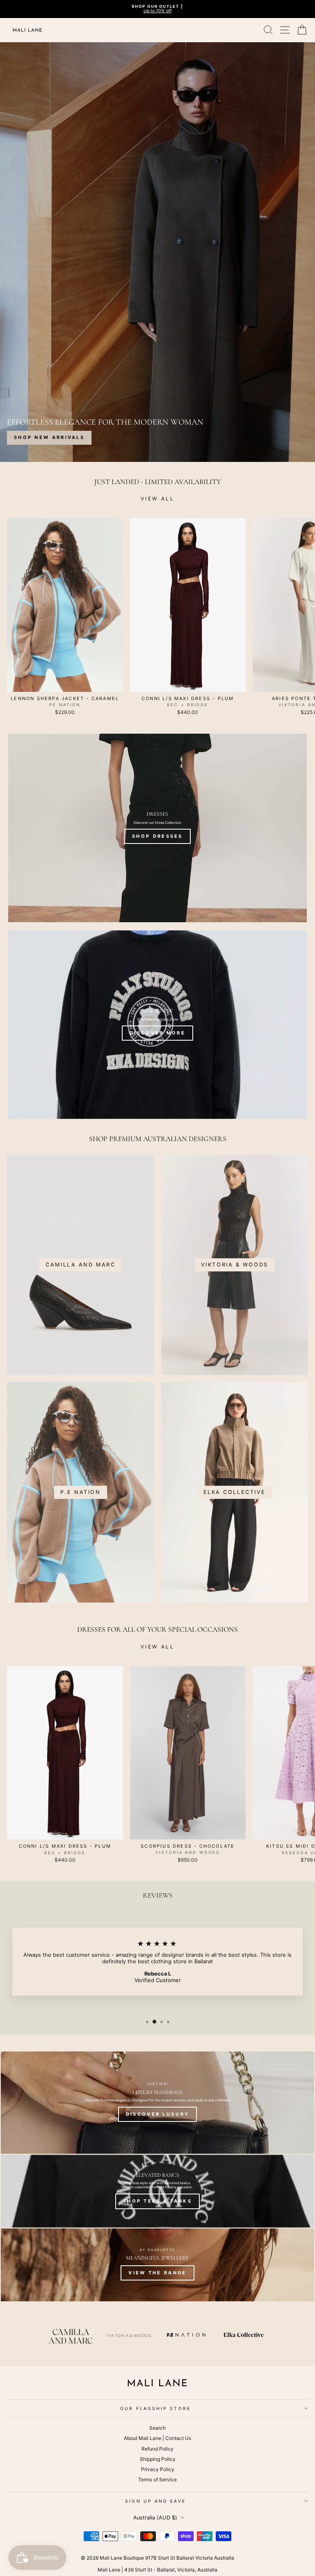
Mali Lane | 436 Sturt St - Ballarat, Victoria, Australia (157, 2570)
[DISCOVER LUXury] (157, 2103)
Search (157, 2428)
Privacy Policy (158, 2469)
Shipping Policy (158, 2459)
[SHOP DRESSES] (157, 828)
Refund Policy (157, 2449)
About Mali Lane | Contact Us (157, 2438)
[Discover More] (157, 1025)
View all (158, 499)
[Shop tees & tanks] (157, 2191)
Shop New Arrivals (49, 437)
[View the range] (157, 2265)
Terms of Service (157, 2479)
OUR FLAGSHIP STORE (155, 2408)
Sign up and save (155, 2501)
